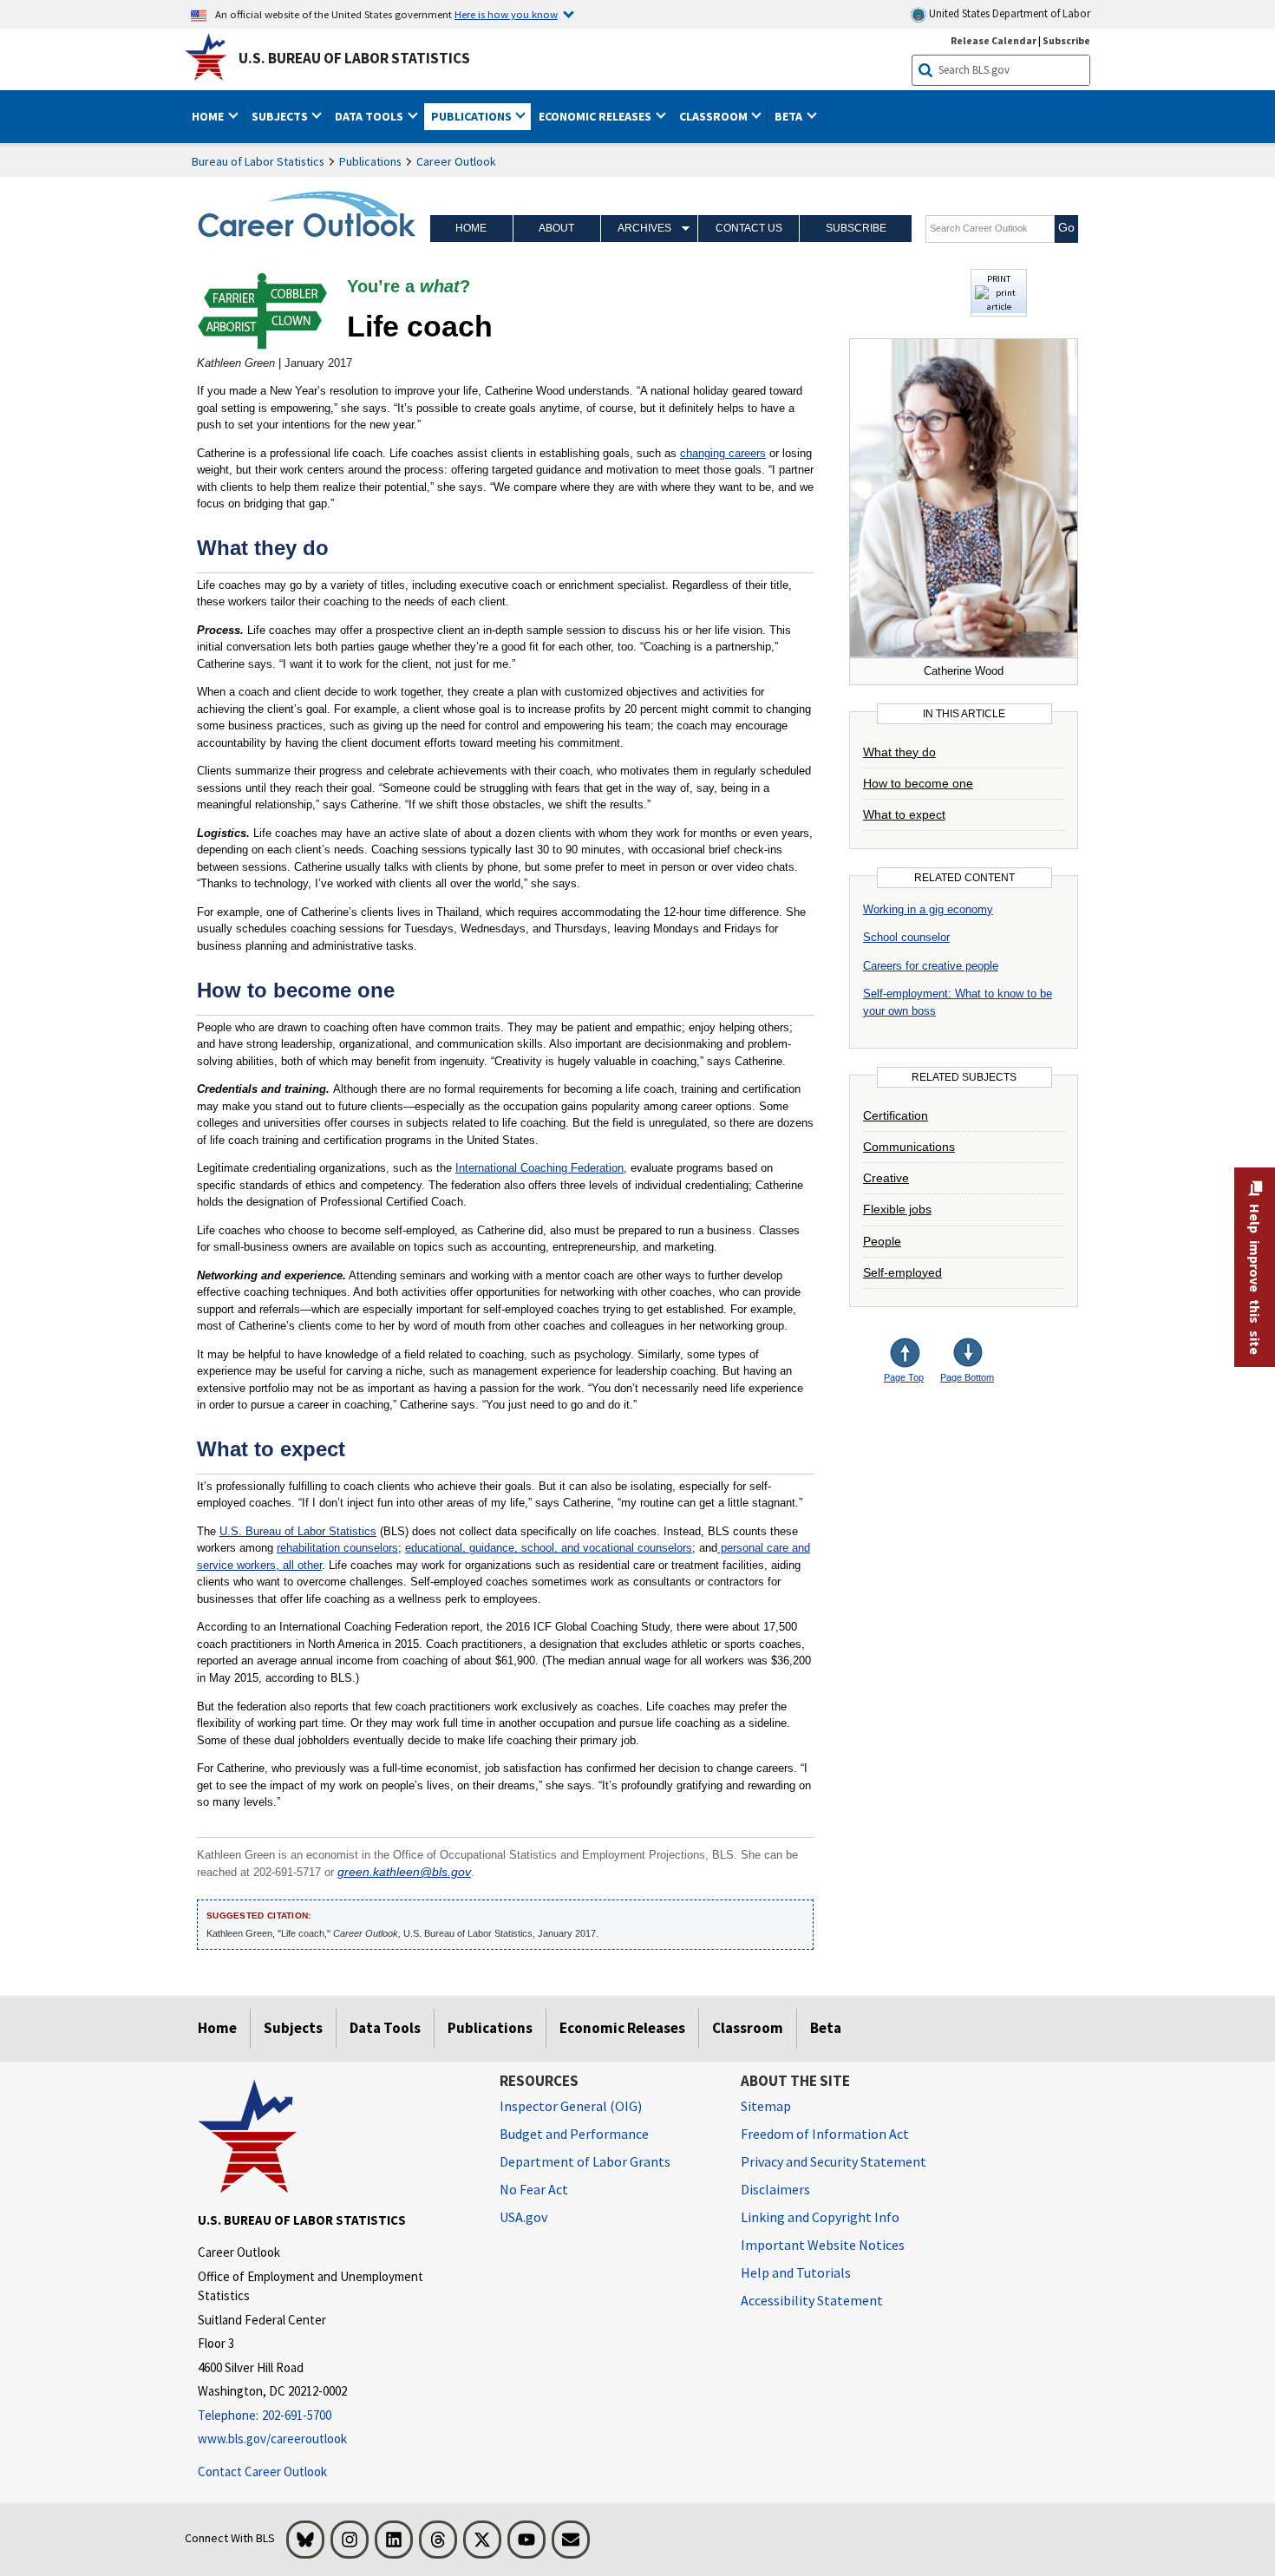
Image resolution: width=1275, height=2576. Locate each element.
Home (471, 228)
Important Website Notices (823, 2245)
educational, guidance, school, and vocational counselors (549, 1548)
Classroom (748, 2028)
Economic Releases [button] (596, 116)
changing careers (723, 453)
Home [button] (209, 116)
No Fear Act (534, 2189)
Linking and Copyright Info (820, 2217)
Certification (896, 1115)
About (556, 228)
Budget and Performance (574, 2134)
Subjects (293, 2028)
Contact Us (749, 228)
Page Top (904, 1377)
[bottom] (969, 1354)
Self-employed (902, 1272)
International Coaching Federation (539, 1168)
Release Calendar (994, 40)
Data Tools (385, 2028)
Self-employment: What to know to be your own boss (958, 1002)
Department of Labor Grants (585, 2161)
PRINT (999, 278)
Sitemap (766, 2106)
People (882, 1241)
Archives (644, 228)
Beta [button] (790, 116)
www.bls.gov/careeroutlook (272, 2439)
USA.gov (523, 2217)
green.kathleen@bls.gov (404, 1872)
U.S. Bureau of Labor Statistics (354, 58)
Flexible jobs (897, 1209)
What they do (899, 752)
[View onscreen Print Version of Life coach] (999, 307)
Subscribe (1066, 40)
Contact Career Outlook (262, 2471)
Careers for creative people (931, 966)
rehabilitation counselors (337, 1548)
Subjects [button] (281, 116)
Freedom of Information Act (825, 2134)
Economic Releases (622, 2028)
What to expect (904, 814)
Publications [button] (473, 116)
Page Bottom (967, 1377)
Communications (909, 1147)
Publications (370, 161)
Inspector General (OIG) (571, 2106)
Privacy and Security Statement (834, 2161)
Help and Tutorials (796, 2272)
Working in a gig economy (928, 909)
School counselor (906, 937)
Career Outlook (456, 161)
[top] (919, 1354)
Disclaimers (775, 2189)
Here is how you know (506, 14)
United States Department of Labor (1008, 13)
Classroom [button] (715, 116)
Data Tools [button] (370, 116)
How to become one (918, 783)
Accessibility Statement (812, 2300)
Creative (886, 1178)
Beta (826, 2028)
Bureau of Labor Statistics (258, 161)
